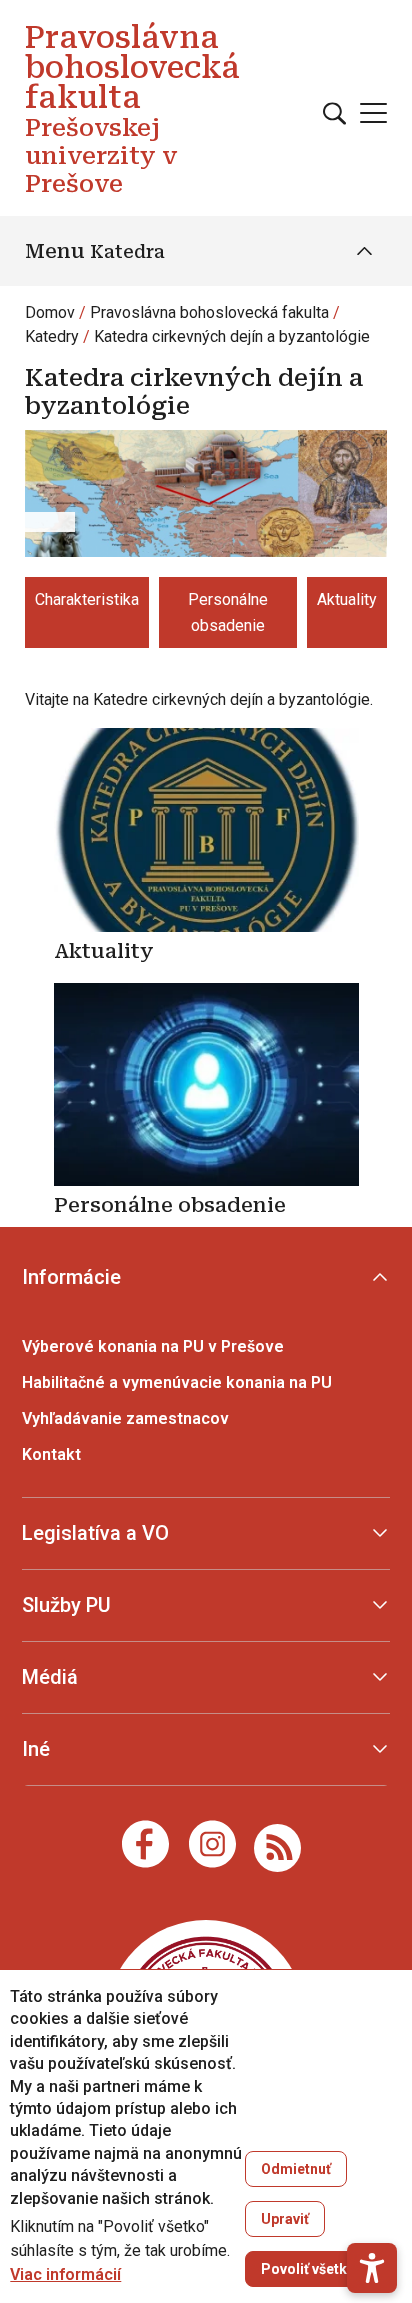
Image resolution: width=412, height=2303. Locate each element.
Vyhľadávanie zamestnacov (125, 1418)
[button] (372, 2268)
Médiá (50, 1677)
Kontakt (51, 1454)
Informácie (71, 1277)
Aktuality (347, 599)
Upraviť (285, 2219)
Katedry (52, 336)
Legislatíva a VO (95, 1533)
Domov (50, 312)
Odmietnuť (296, 2169)
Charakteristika (87, 599)
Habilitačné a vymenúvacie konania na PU (177, 1382)
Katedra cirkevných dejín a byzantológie (232, 336)
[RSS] (277, 1846)
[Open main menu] (373, 113)
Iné (36, 1749)
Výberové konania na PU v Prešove (153, 1346)
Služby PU (66, 1605)
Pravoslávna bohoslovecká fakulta (209, 312)
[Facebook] (145, 1844)
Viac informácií (65, 2275)
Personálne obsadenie (228, 612)
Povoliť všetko (308, 2269)
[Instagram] (212, 1844)
